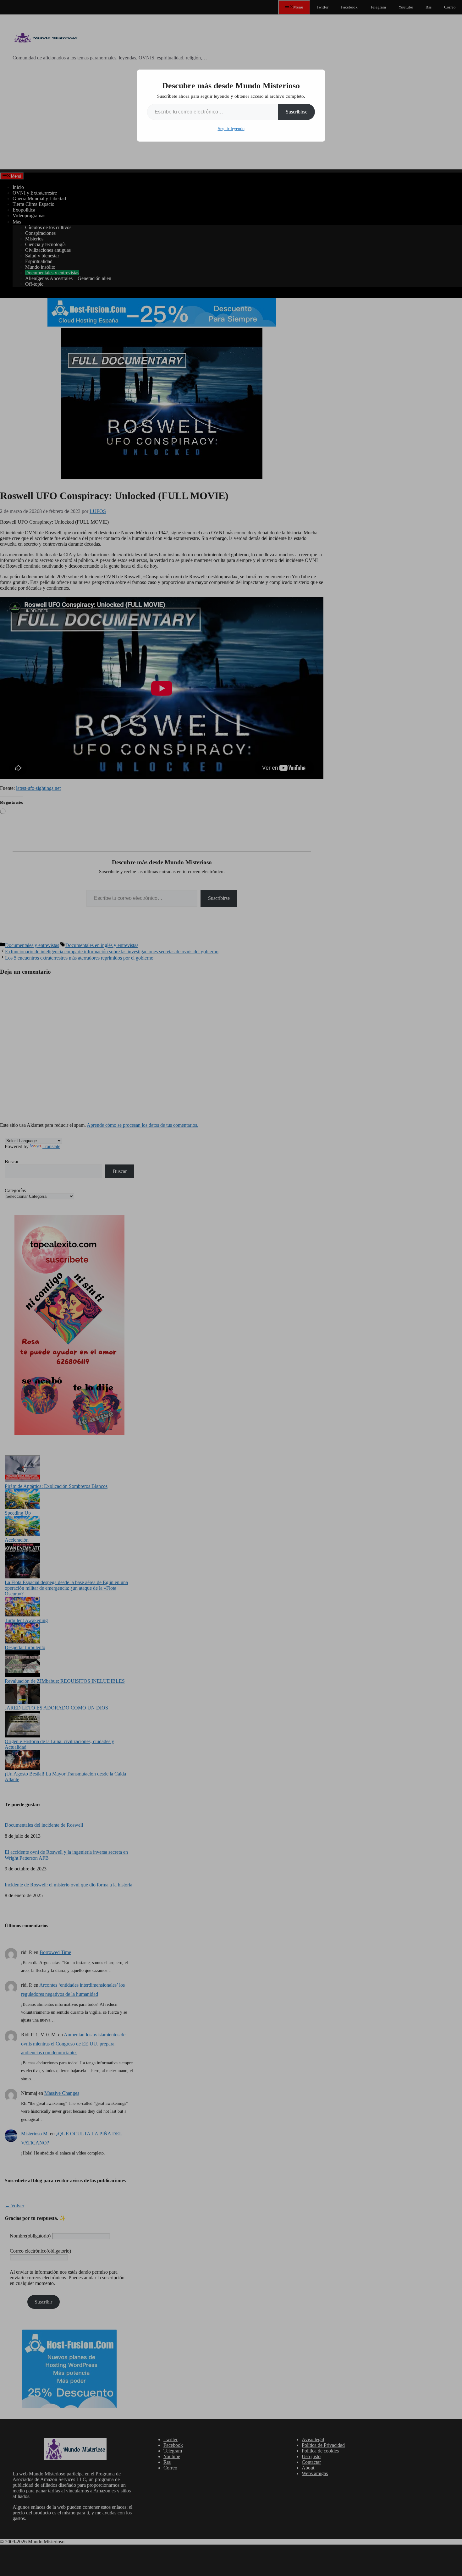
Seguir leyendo (231, 129)
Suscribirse (297, 112)
